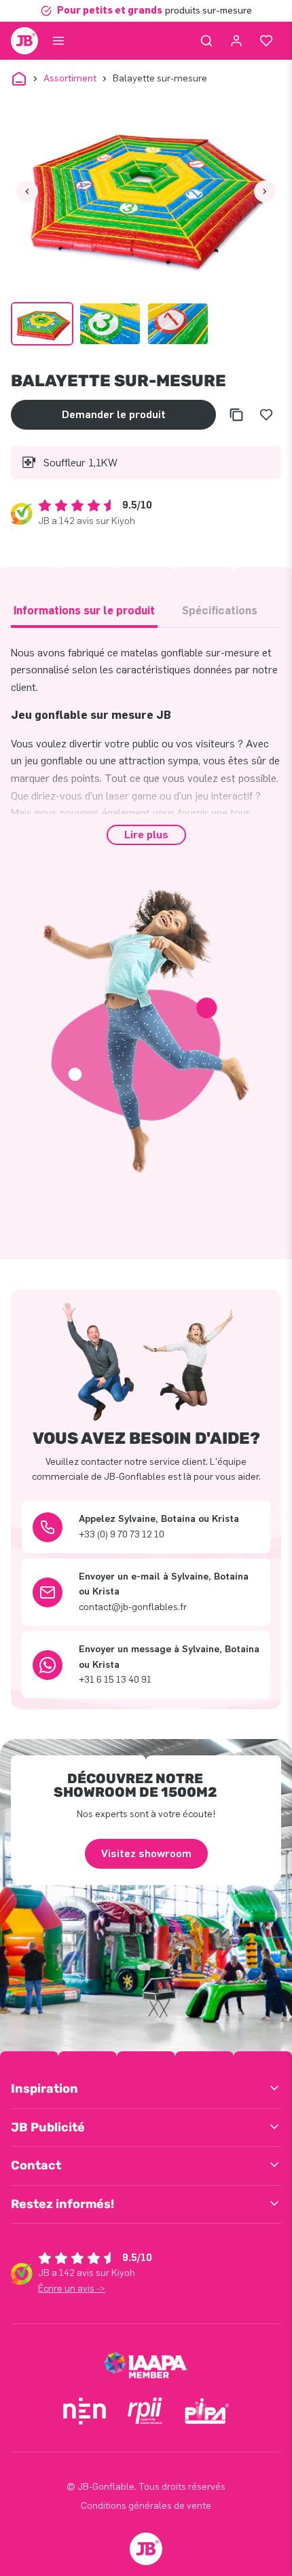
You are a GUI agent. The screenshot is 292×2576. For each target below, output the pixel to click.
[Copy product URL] (236, 415)
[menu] (58, 41)
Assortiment (70, 78)
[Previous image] (27, 191)
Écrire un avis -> (72, 2289)
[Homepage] (24, 41)
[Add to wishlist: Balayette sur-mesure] (266, 415)
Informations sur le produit (84, 611)
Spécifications (220, 611)
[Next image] (265, 191)
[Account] (236, 41)
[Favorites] (266, 41)
